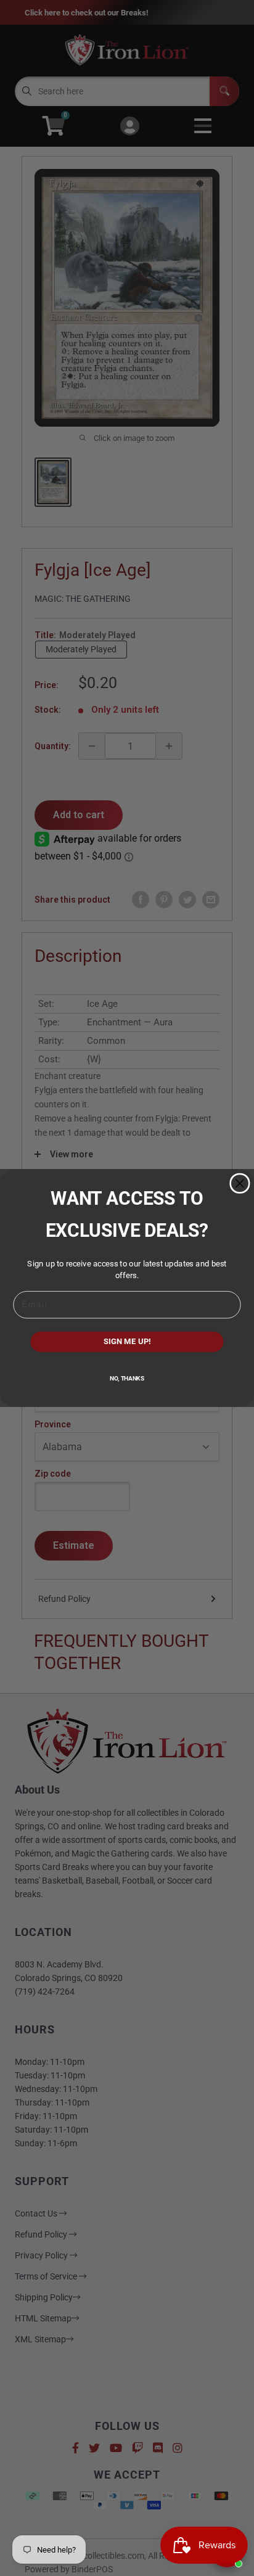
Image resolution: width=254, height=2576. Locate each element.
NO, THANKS (127, 1379)
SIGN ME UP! (127, 1342)
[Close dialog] (240, 1183)
